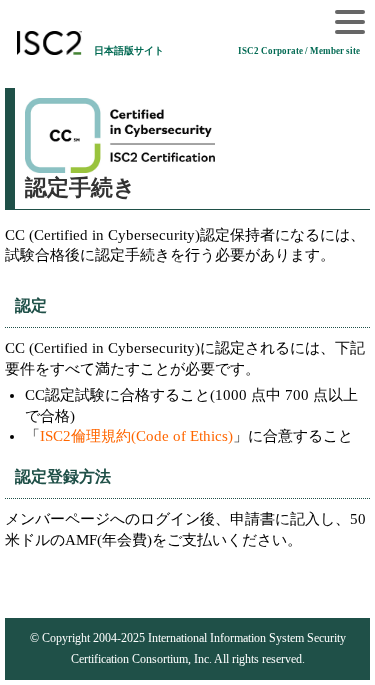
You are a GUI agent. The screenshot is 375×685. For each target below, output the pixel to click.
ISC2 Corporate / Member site (299, 51)
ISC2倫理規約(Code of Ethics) (136, 436)
